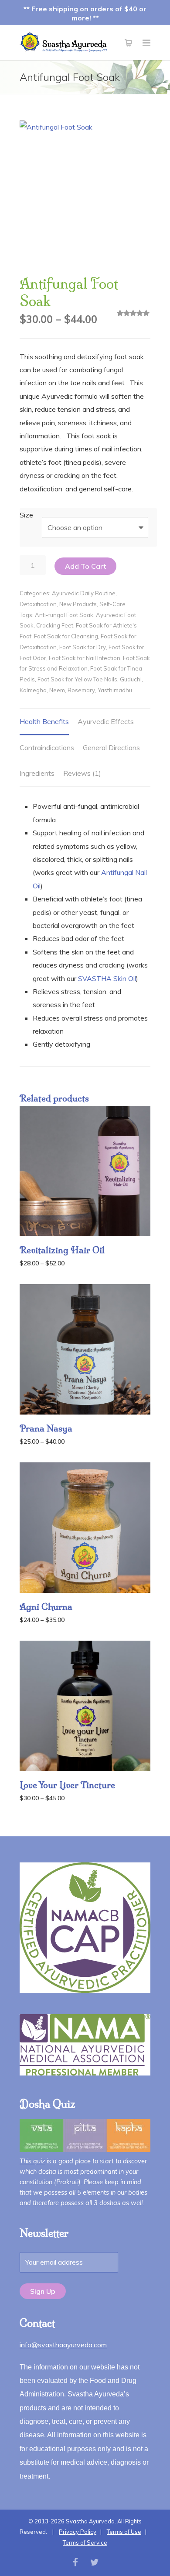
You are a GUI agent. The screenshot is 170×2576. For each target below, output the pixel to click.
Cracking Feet (55, 625)
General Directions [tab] (111, 747)
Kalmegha (33, 690)
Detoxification (38, 604)
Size (26, 515)
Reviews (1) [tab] (82, 773)
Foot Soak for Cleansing (66, 636)
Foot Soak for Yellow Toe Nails (77, 679)
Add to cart (85, 566)
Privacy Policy (78, 2532)
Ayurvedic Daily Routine (84, 593)
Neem (57, 690)
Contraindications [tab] (47, 747)
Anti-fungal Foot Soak (64, 615)
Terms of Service (85, 2543)
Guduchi (131, 679)
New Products (78, 604)
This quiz (32, 2161)
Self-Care (112, 604)
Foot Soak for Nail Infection (85, 658)
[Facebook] (75, 2562)
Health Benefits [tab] (44, 721)
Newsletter (44, 2233)
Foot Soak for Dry (83, 647)
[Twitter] (95, 2562)
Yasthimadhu (115, 690)
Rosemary (81, 690)
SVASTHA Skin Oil (107, 978)
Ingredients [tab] (37, 773)
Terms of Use (124, 2532)
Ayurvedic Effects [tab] (106, 721)
